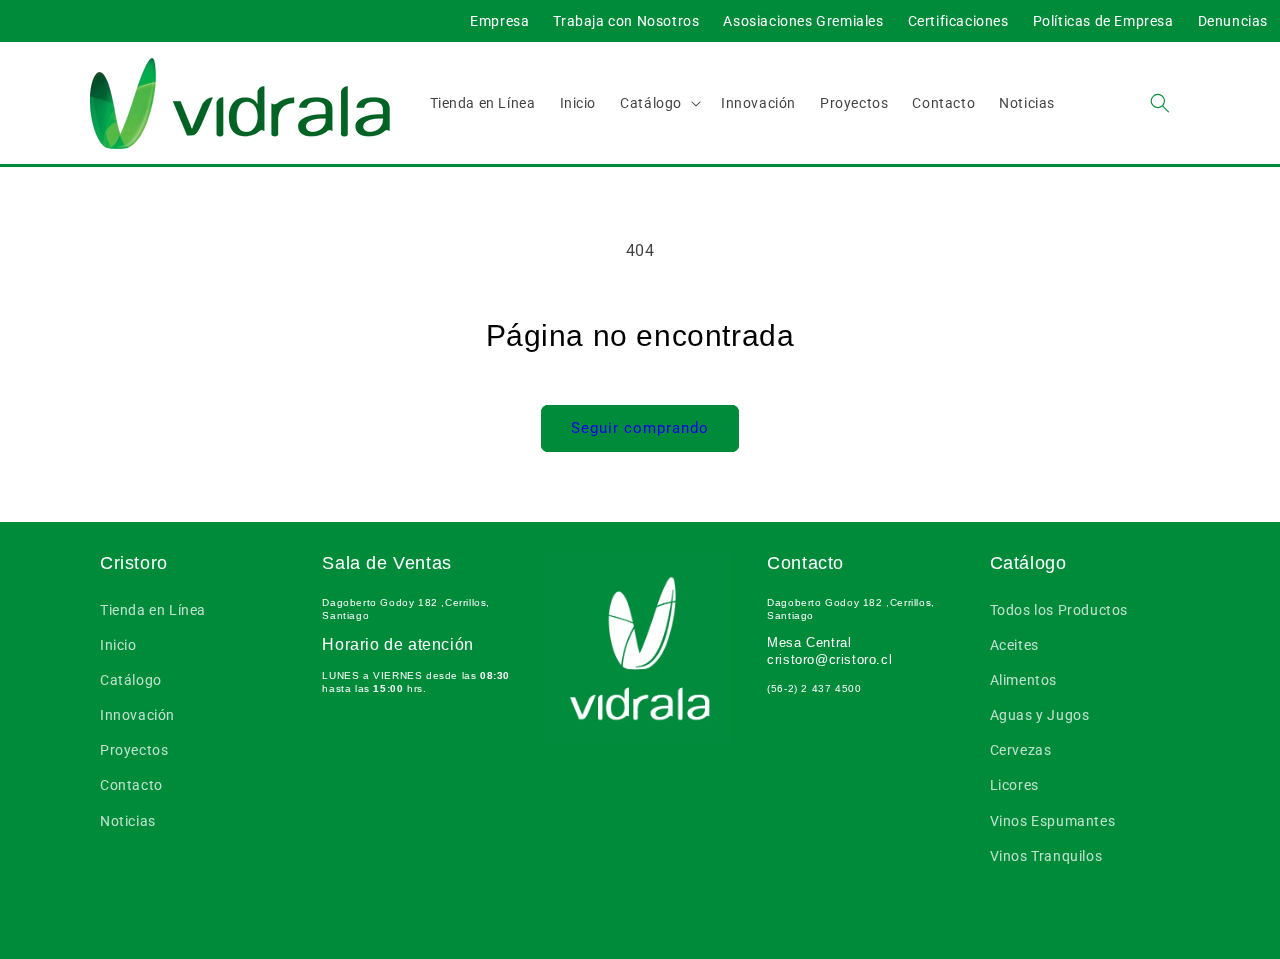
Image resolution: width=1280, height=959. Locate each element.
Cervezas (1021, 750)
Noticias (128, 821)
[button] (658, 103)
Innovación (137, 715)
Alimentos (1023, 680)
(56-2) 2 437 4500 (814, 688)
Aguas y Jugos (1040, 715)
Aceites (1014, 645)
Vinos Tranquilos (1046, 856)
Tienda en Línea (153, 610)
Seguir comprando (640, 428)
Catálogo (131, 680)
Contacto (131, 785)
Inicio (118, 645)
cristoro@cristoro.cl (829, 659)
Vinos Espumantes (1053, 821)
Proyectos (134, 750)
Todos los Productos (1059, 610)
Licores (1014, 785)
